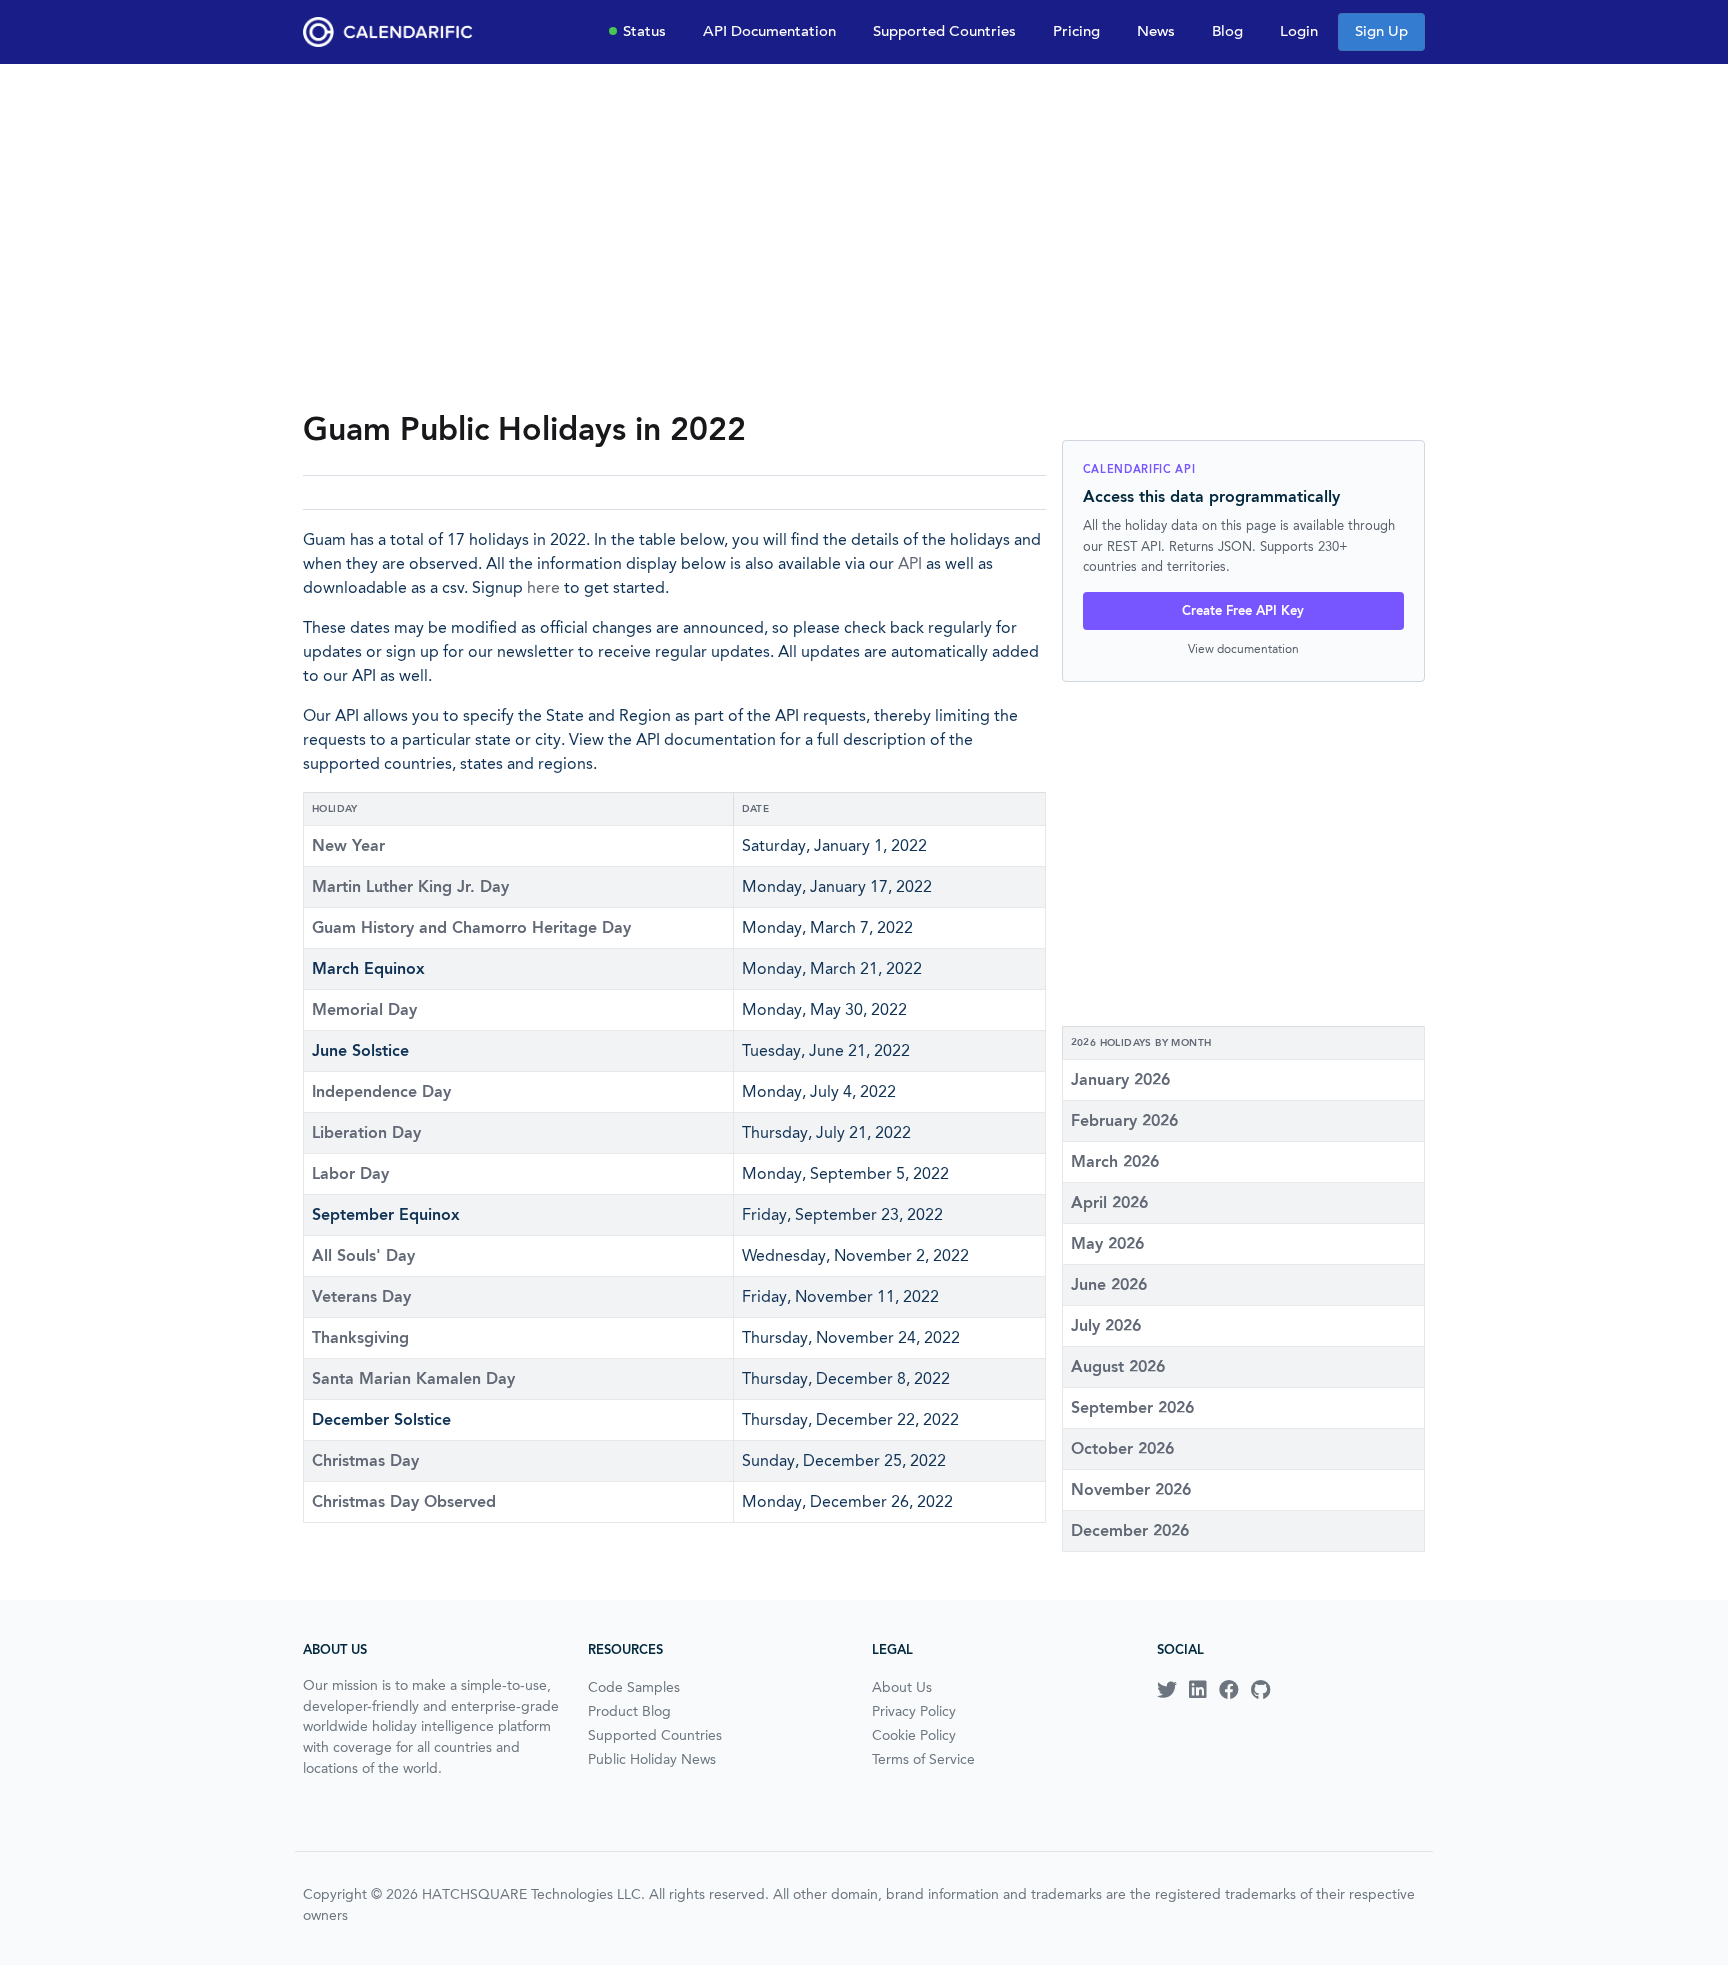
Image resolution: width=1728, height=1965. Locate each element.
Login (1299, 31)
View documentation (1243, 648)
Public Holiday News (652, 1759)
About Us (902, 1687)
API (910, 563)
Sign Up (1381, 31)
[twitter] (1167, 1690)
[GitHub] (1260, 1690)
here (543, 587)
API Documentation (769, 31)
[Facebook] (1229, 1690)
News (1156, 31)
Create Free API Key (1243, 610)
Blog (1227, 31)
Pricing (1076, 31)
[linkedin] (1198, 1690)
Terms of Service (923, 1759)
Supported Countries (944, 31)
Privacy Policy (914, 1711)
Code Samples (634, 1687)
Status (644, 31)
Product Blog (629, 1711)
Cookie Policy (914, 1735)
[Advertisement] (864, 236)
